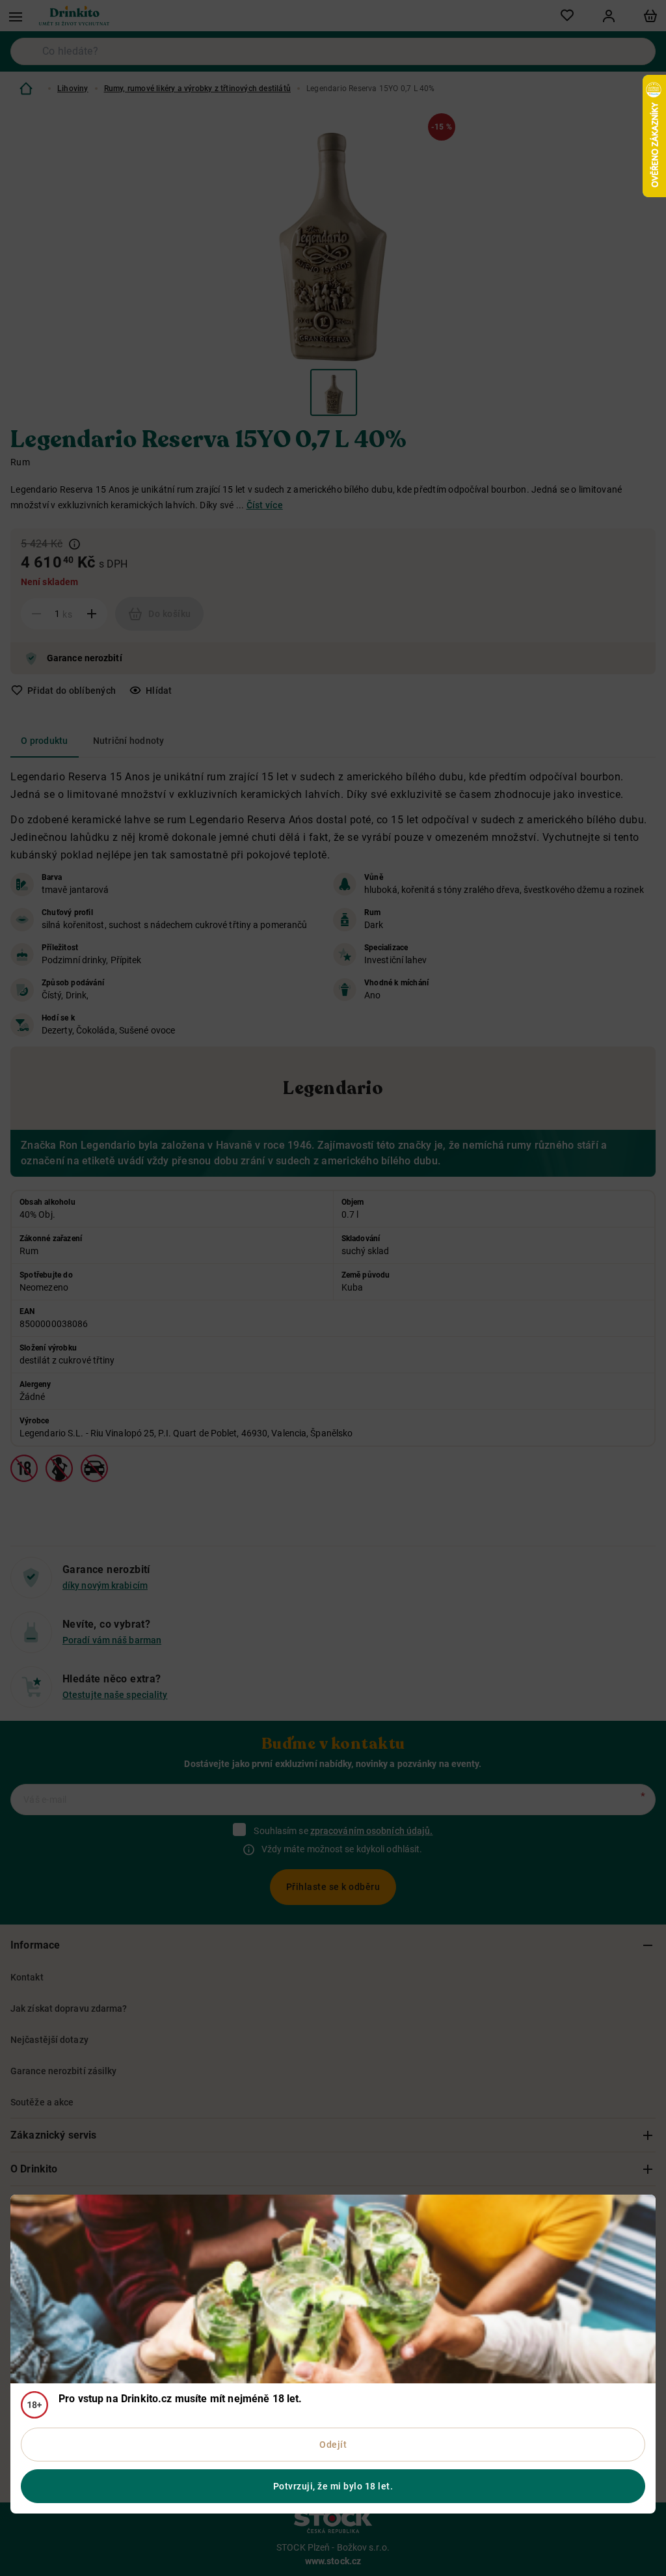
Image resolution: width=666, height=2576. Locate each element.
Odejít (333, 2445)
